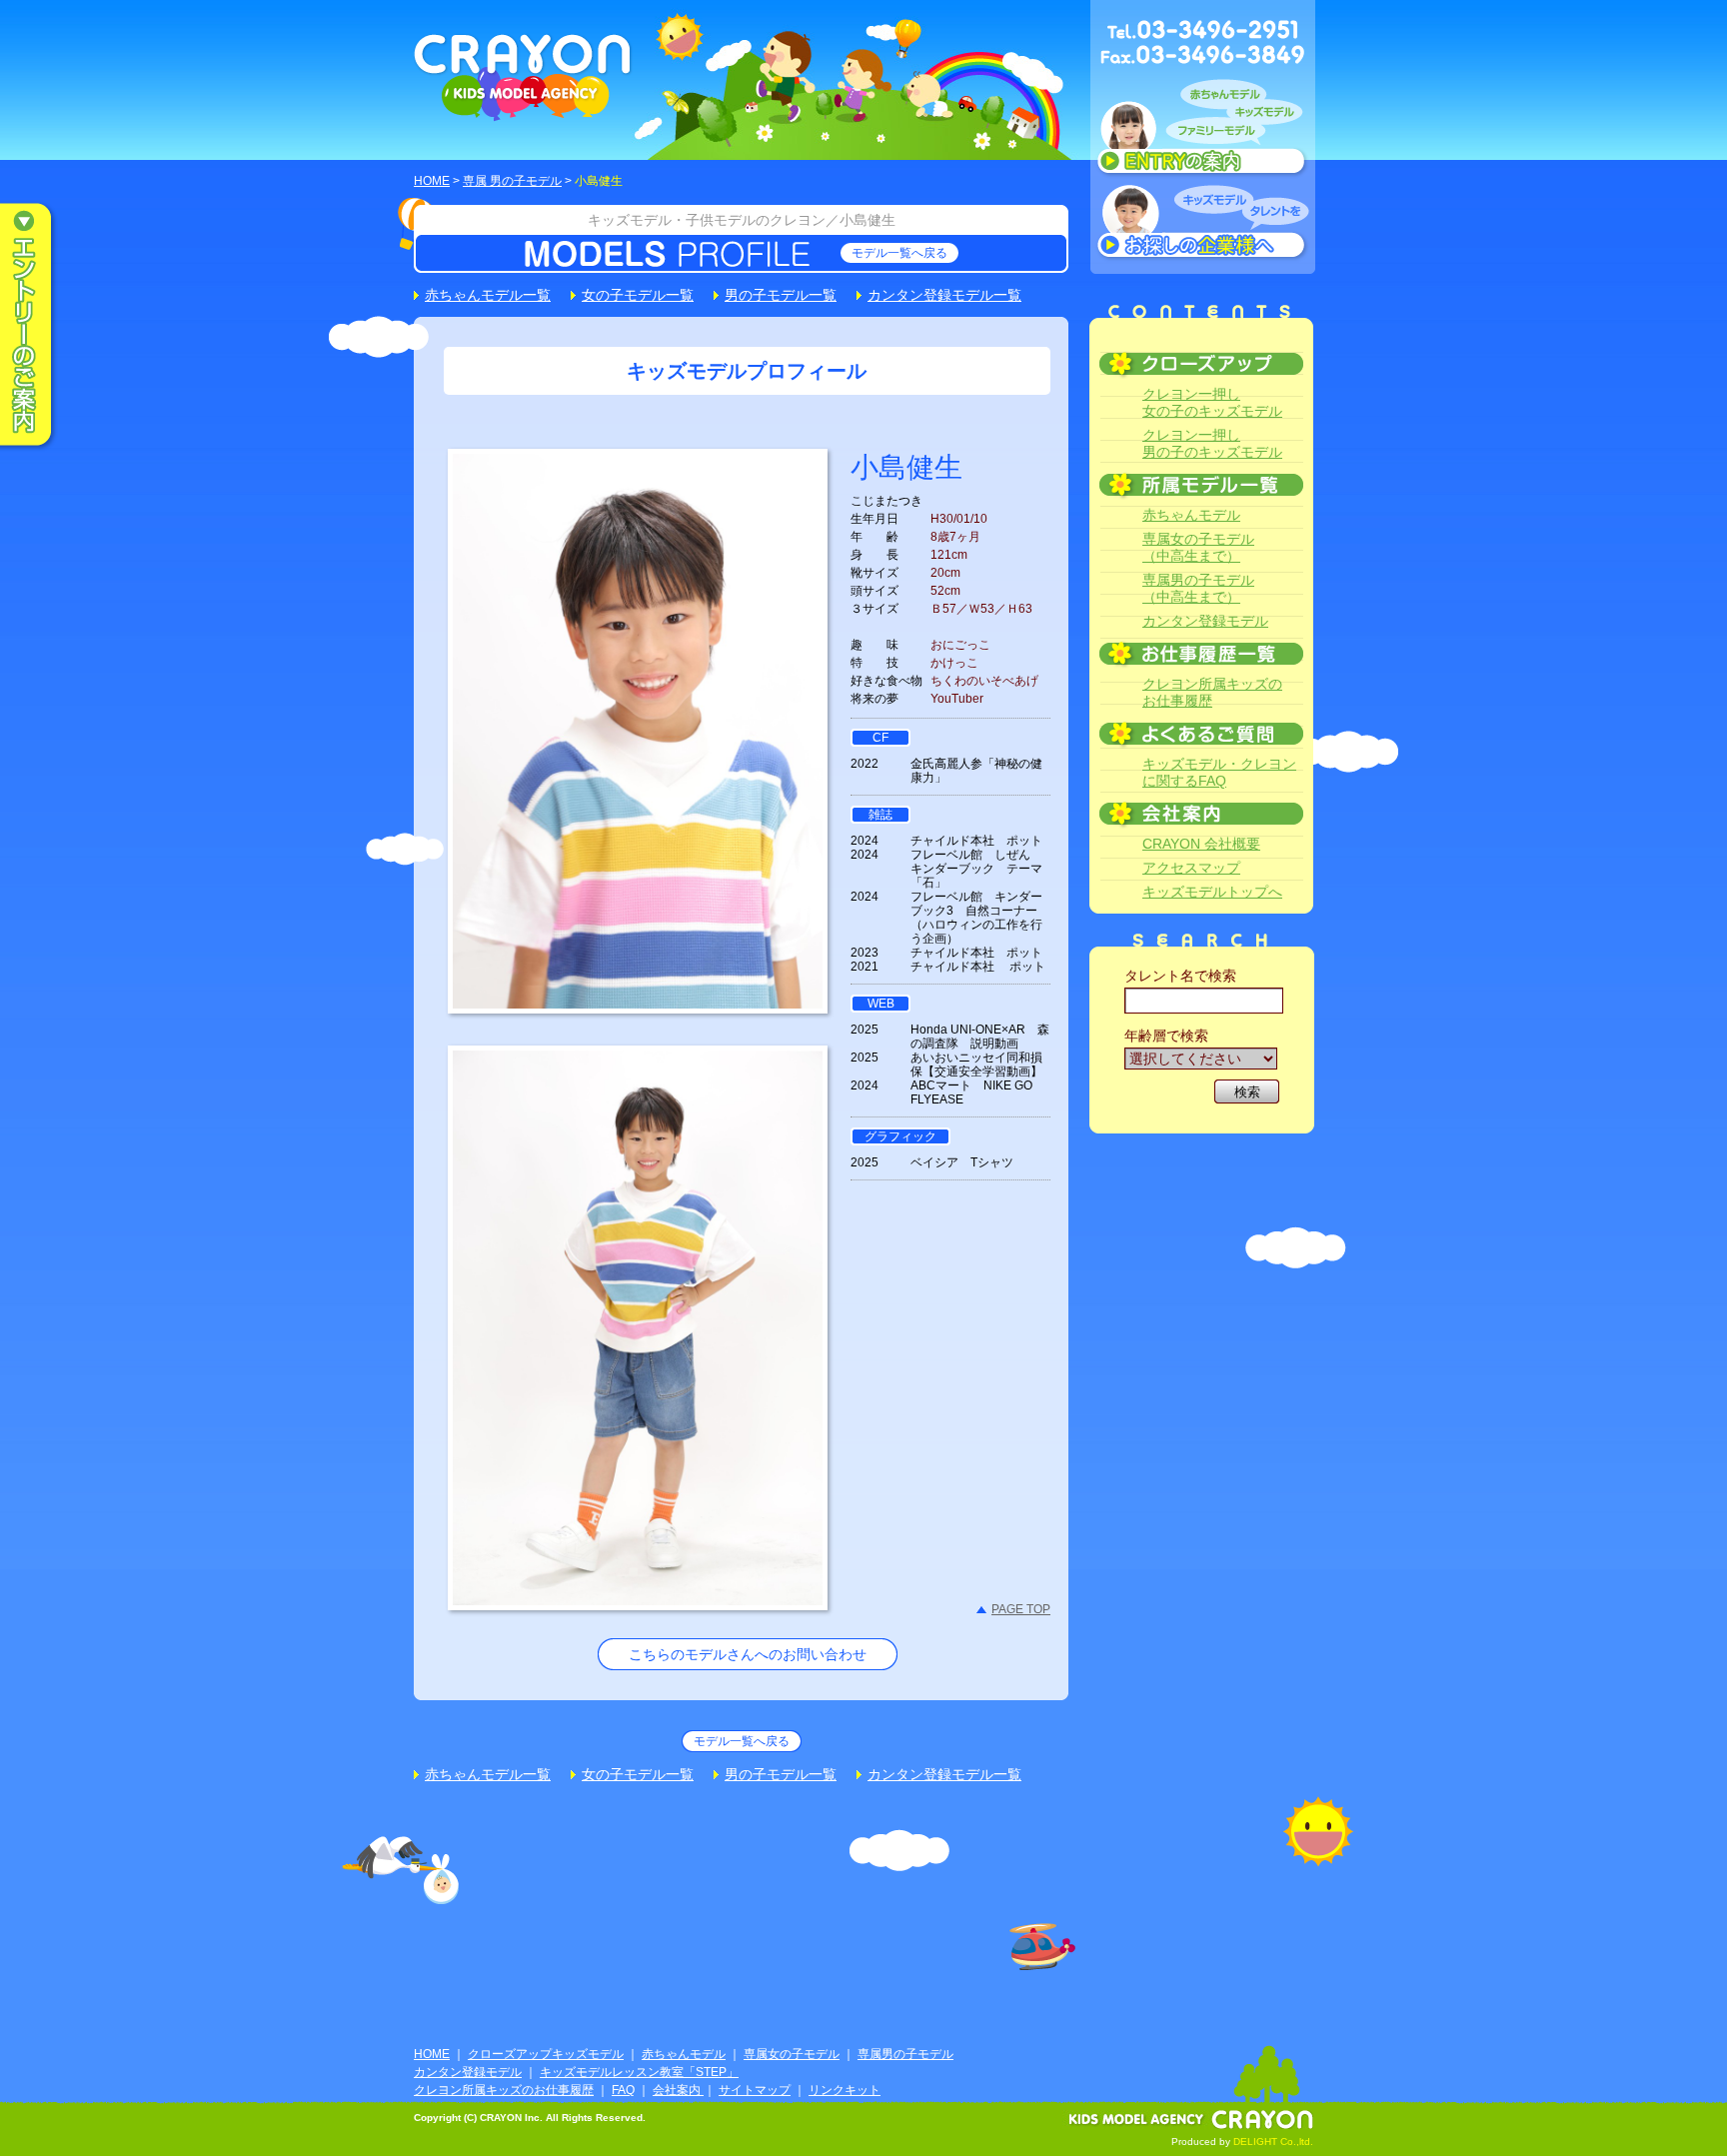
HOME (432, 181)
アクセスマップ (1191, 868)
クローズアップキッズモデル (546, 2054)
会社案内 (678, 2090)
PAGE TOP (1021, 1609)
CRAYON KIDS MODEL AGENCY (523, 77)
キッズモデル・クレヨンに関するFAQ (1219, 772)
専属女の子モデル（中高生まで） (1198, 547)
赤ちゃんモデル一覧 (488, 295)
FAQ (623, 2090)
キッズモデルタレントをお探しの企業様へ (1203, 224)
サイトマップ (755, 2090)
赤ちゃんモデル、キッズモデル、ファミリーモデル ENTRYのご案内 (1203, 132)
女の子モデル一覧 (638, 295)
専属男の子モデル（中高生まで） (1198, 588)
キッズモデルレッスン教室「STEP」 (639, 2072)
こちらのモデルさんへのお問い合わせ (748, 1654)
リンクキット (845, 2090)
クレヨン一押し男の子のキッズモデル (1212, 443)
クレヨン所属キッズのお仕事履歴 (1212, 692)
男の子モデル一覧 (781, 295)
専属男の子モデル (905, 2054)
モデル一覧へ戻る (899, 253)
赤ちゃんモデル (1191, 515)
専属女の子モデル (792, 2054)
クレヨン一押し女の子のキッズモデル (1212, 402)
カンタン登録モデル (1205, 621)
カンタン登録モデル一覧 (944, 295)
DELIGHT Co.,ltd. (1273, 2142)
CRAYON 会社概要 (1201, 844)
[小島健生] (638, 997)
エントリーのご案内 (40, 326)
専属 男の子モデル (512, 181)
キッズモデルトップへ (1212, 892)
